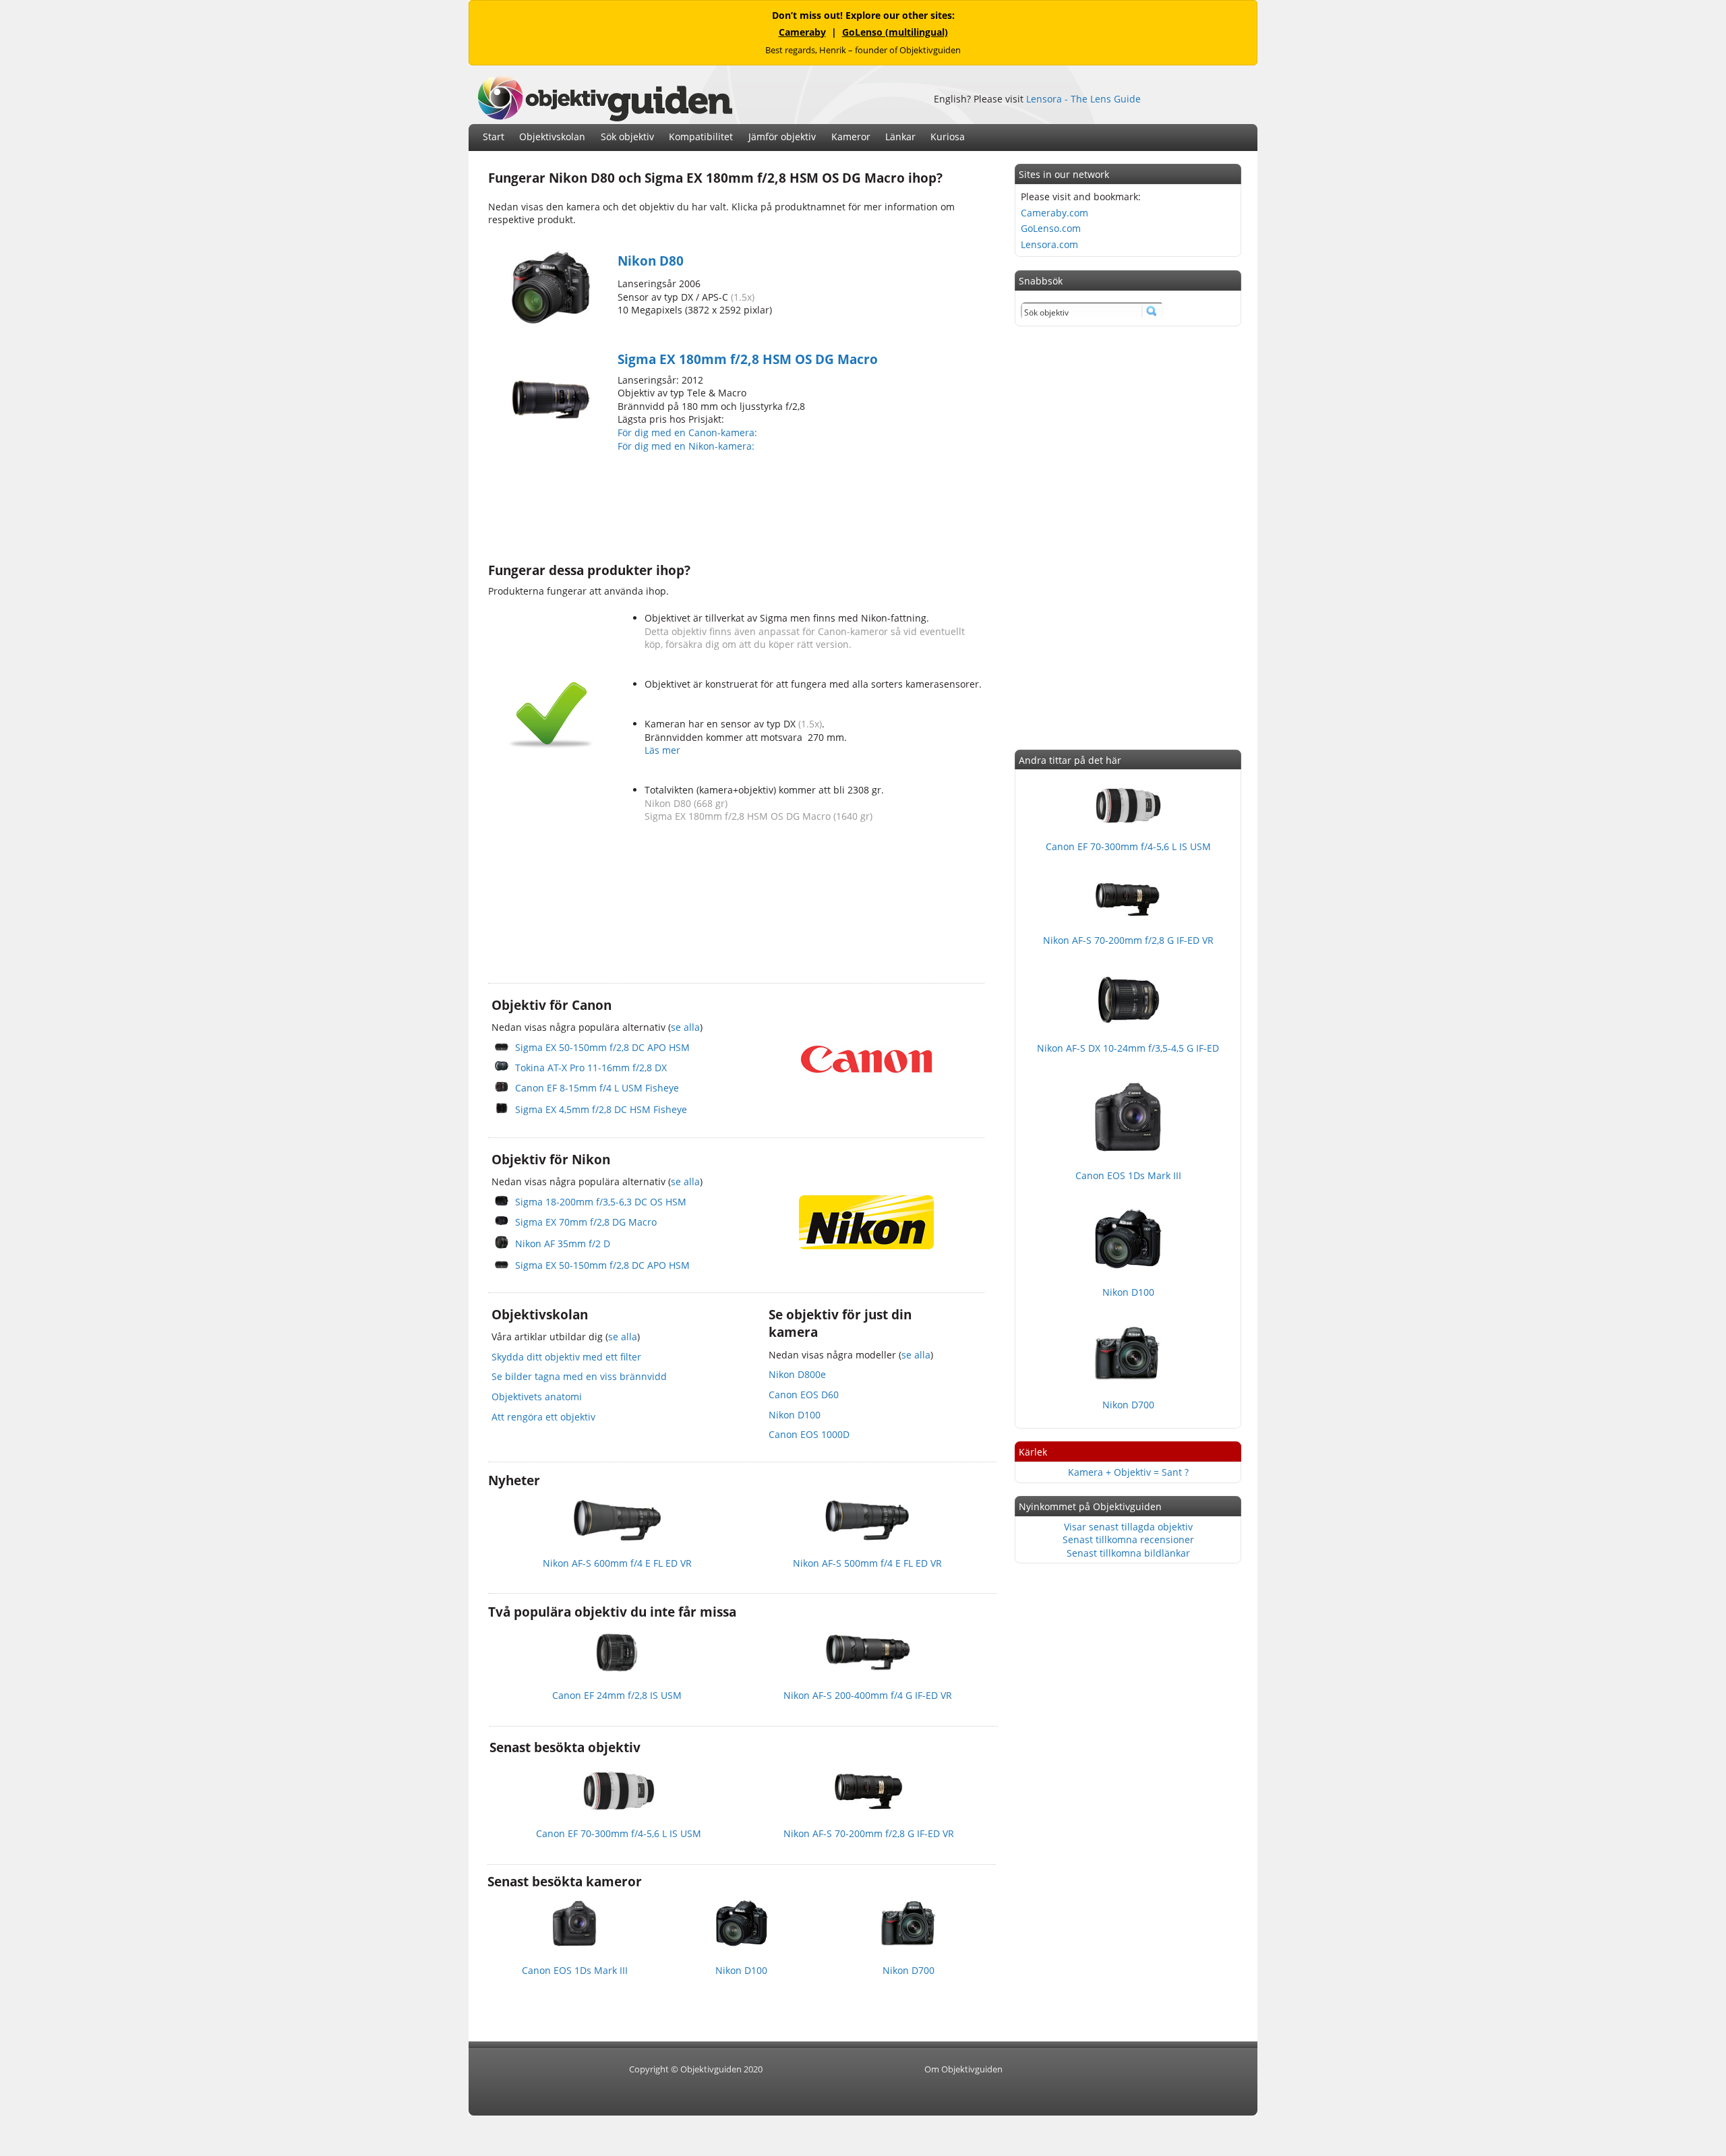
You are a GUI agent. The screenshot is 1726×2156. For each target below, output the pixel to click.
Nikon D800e (797, 1374)
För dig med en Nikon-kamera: (689, 446)
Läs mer (662, 750)
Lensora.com (1049, 244)
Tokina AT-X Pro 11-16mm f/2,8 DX (591, 1068)
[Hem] (605, 118)
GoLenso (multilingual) (895, 32)
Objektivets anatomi (537, 1397)
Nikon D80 (651, 261)
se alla (685, 1027)
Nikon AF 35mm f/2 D (563, 1244)
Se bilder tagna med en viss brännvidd (579, 1376)
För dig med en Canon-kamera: (689, 432)
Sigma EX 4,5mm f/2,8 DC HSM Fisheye (601, 1109)
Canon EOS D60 (804, 1395)
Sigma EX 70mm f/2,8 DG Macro (586, 1222)
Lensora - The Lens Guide (1083, 99)
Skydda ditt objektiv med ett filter (566, 1357)
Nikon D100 (795, 1415)
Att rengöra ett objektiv (543, 1417)
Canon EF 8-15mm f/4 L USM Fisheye (597, 1088)
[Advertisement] (734, 506)
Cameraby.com (1054, 213)
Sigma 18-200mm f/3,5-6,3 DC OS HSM (601, 1202)
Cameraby (802, 32)
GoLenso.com (1051, 228)
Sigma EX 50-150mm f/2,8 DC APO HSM (602, 1047)
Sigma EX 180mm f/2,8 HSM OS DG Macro (748, 359)
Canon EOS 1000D (809, 1434)
